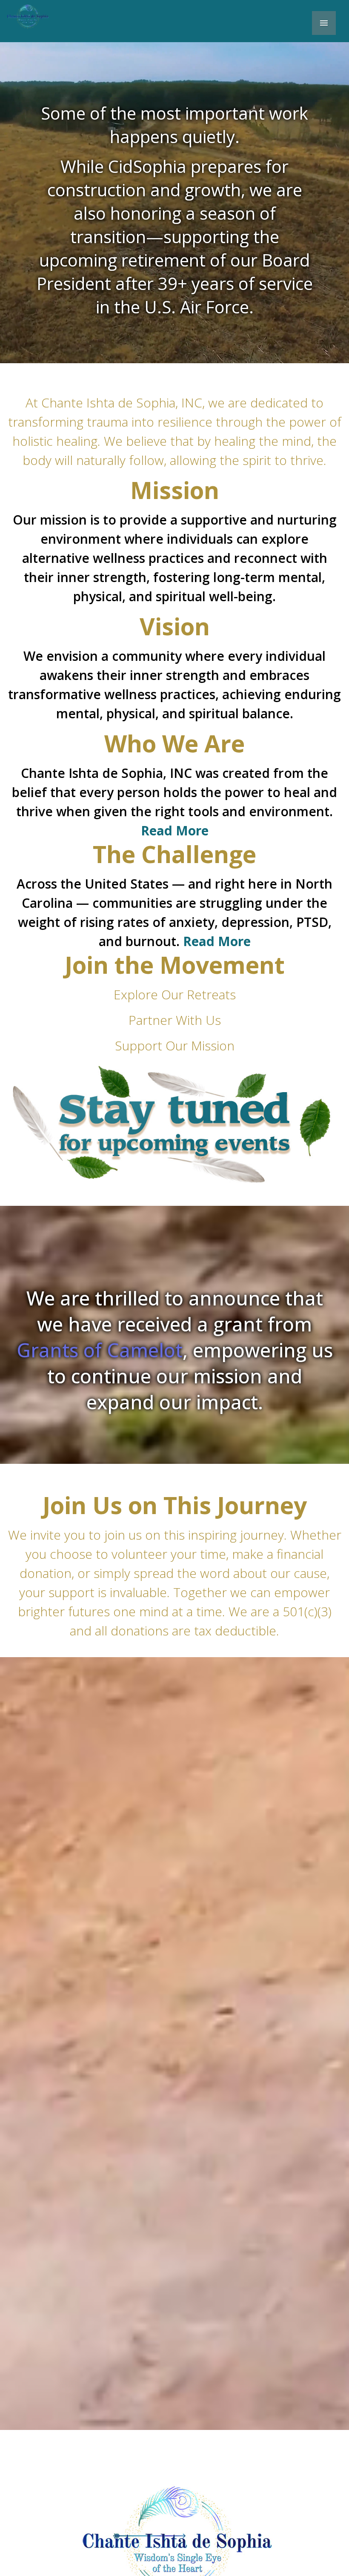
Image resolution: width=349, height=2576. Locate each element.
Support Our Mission (175, 1046)
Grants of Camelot (100, 1350)
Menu (324, 23)
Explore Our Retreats (175, 994)
